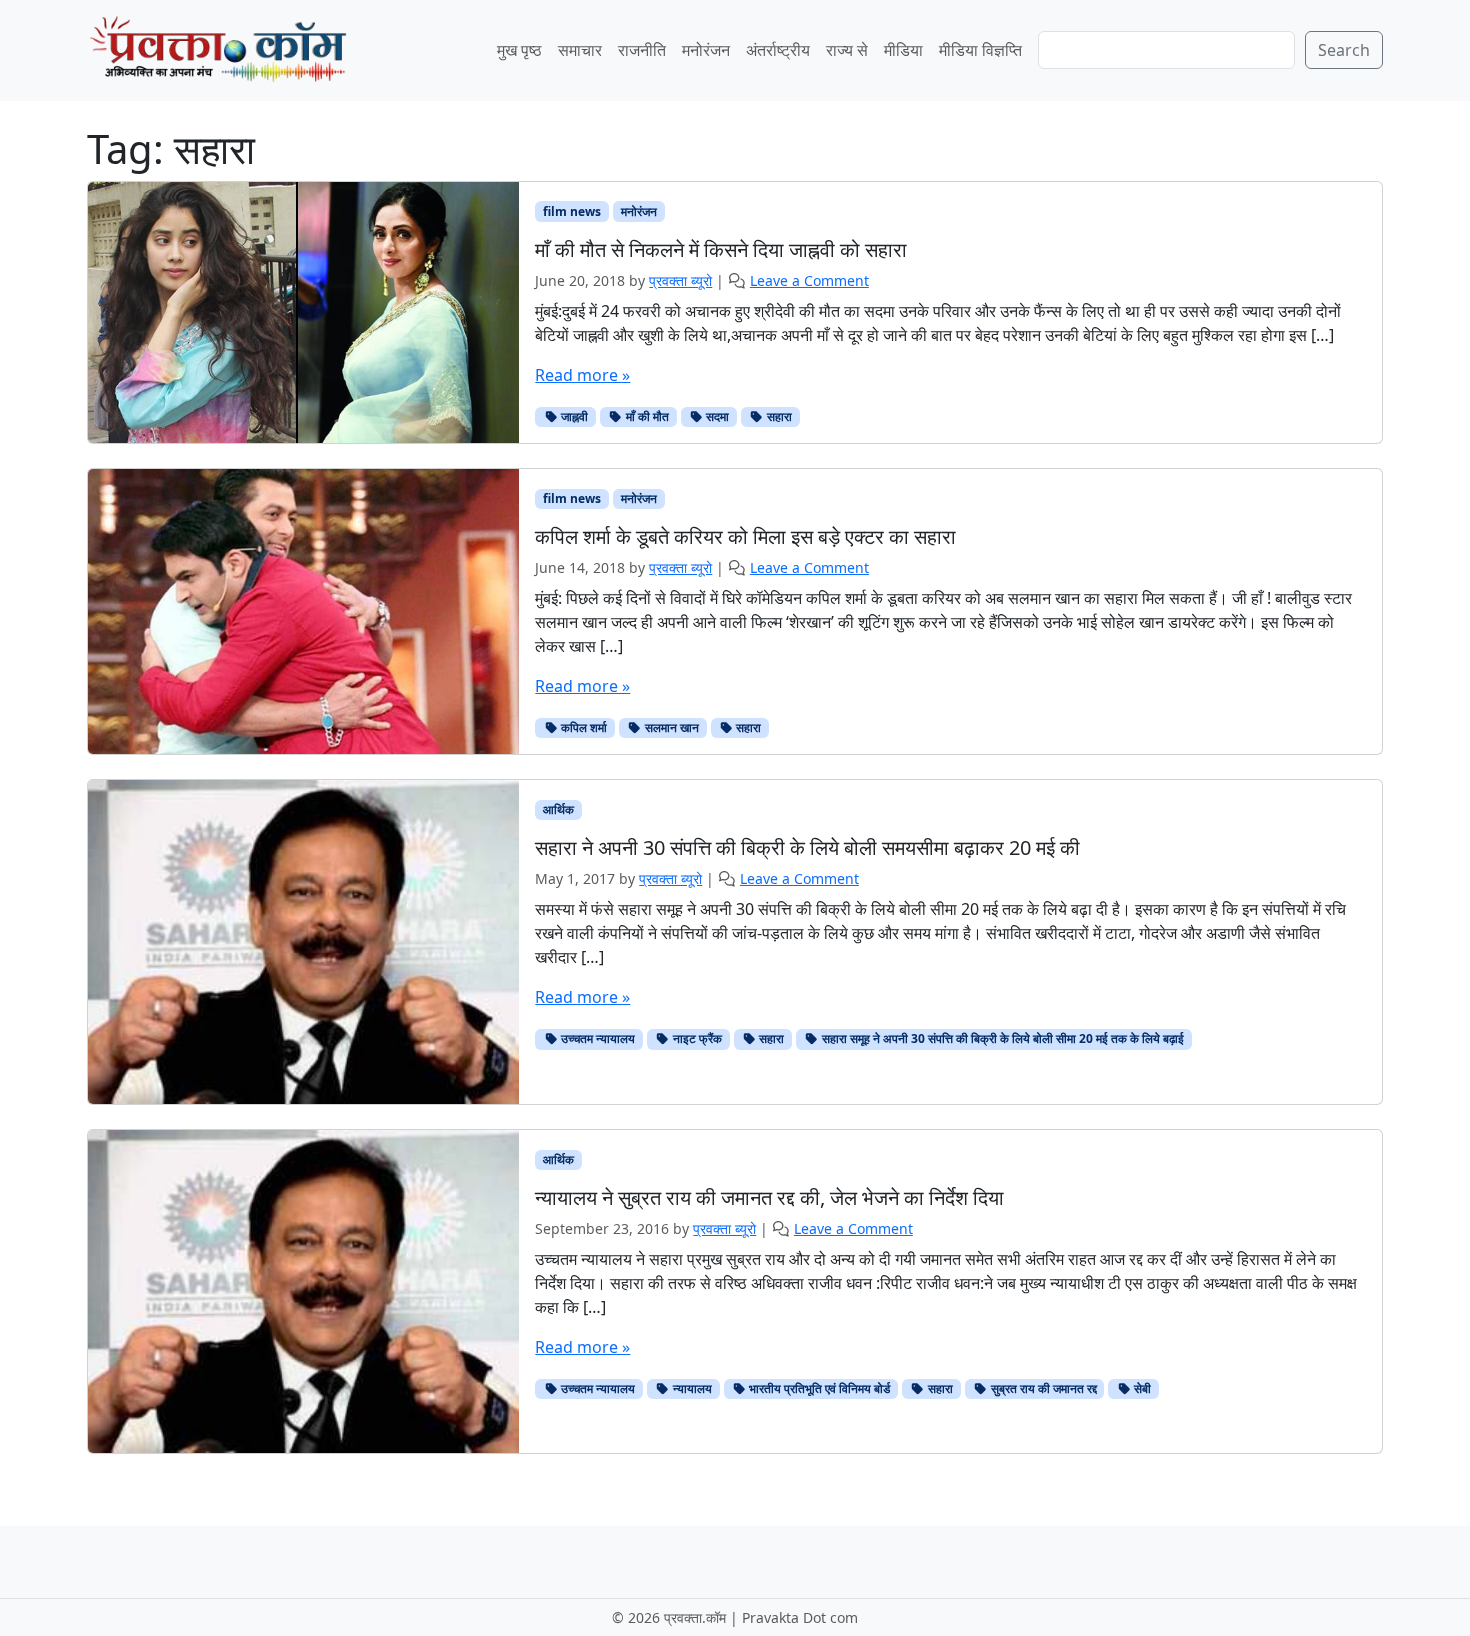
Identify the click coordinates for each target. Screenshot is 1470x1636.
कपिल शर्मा (582, 727)
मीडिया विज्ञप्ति (980, 50)
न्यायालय (691, 1388)
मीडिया (903, 50)
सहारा (778, 416)
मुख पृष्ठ (519, 50)
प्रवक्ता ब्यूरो (680, 280)
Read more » (582, 375)
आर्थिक (558, 809)
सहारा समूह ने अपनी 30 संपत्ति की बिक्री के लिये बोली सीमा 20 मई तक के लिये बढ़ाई (1001, 1038)
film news (572, 211)
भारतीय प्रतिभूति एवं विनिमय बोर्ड (818, 1388)
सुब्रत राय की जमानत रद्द (1042, 1388)
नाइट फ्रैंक (696, 1038)
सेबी (1141, 1388)
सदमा (716, 416)
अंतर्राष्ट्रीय (778, 50)
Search (1344, 50)
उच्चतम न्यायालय (596, 1038)
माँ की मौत (646, 416)
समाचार (580, 50)
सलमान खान (670, 727)
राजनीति (642, 50)
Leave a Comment (809, 280)
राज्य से (847, 50)
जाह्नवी (573, 416)
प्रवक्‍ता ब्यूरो (670, 878)
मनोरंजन (706, 50)
